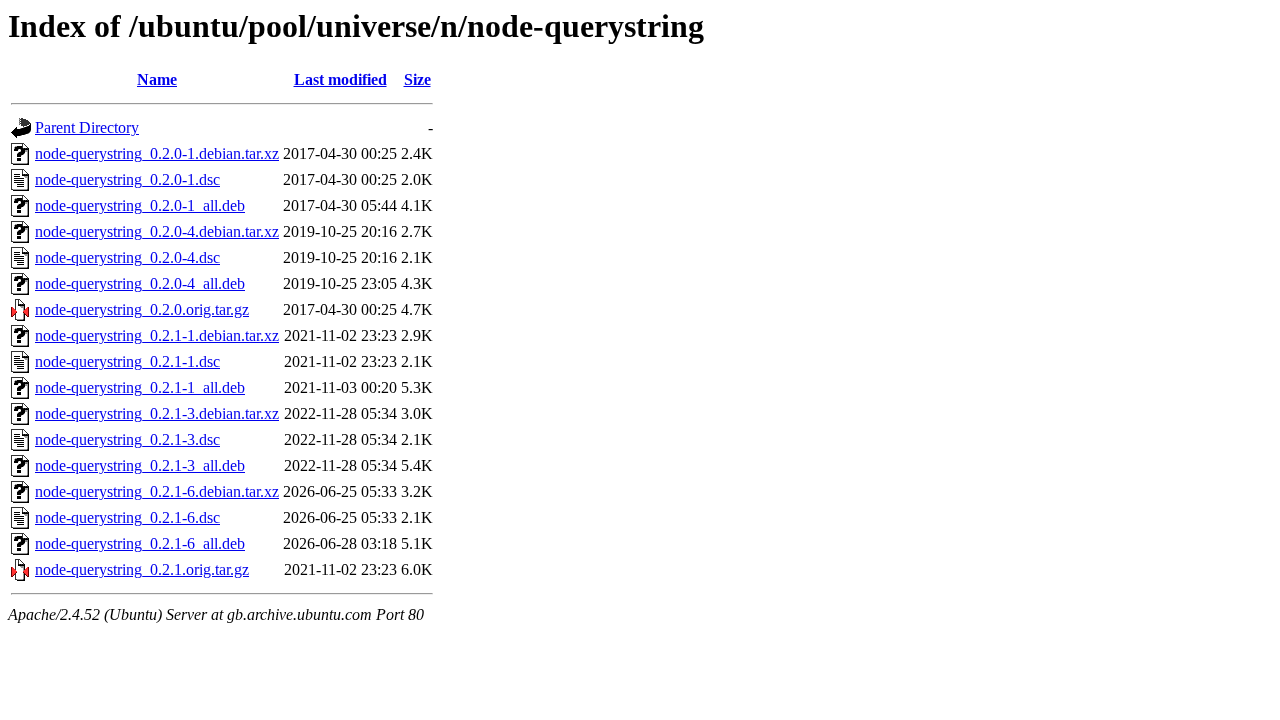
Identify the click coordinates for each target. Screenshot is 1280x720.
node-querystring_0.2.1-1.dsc (127, 361)
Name (157, 79)
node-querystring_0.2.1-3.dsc (127, 439)
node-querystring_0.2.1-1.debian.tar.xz (157, 335)
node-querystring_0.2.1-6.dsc (127, 517)
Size (417, 79)
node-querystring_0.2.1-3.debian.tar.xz (157, 413)
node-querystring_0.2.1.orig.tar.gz (142, 569)
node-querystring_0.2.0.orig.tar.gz (142, 309)
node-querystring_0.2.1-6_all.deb (140, 543)
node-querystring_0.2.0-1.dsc (127, 179)
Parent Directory (87, 127)
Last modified (340, 79)
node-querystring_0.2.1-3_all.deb (140, 465)
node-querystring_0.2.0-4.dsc (127, 257)
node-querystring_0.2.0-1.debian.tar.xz (157, 153)
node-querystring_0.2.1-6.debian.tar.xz (157, 491)
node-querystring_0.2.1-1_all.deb (140, 387)
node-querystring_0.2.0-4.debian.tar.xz (157, 231)
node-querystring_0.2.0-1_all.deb (140, 205)
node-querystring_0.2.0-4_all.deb (140, 283)
